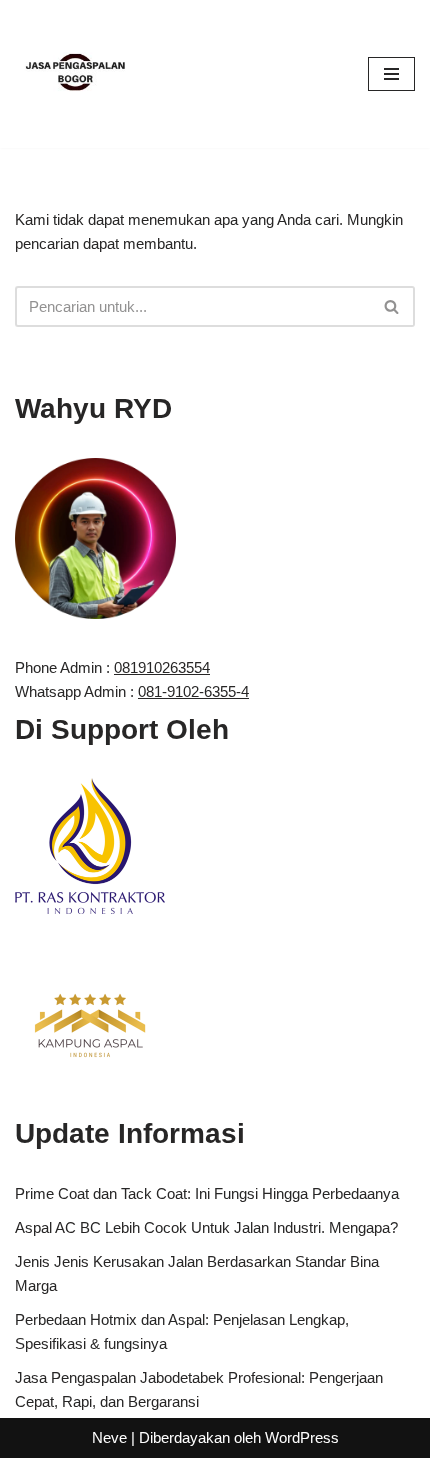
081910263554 (162, 667)
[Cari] (392, 306)
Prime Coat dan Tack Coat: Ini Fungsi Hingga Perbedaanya (207, 1193)
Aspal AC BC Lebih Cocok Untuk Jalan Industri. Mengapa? (206, 1227)
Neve (109, 1437)
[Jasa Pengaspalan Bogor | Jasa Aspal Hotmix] (75, 74)
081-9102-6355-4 (193, 691)
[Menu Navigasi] (391, 74)
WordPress (302, 1437)
